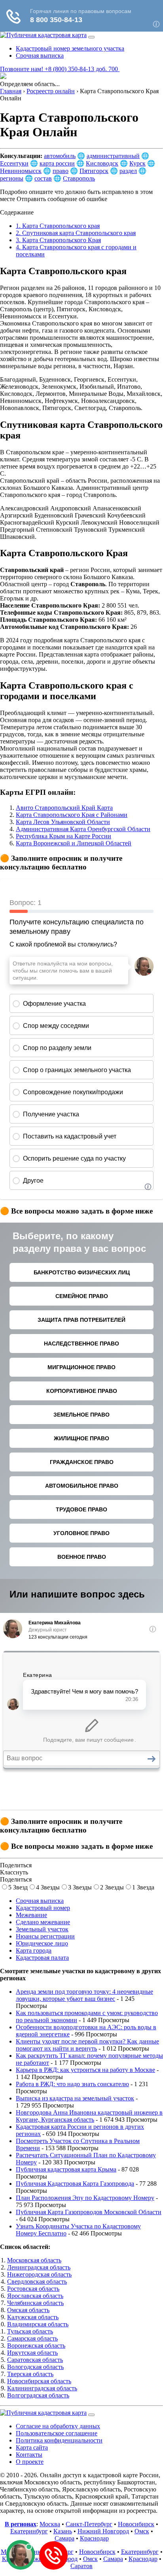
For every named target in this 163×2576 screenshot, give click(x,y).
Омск (142, 2531)
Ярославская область (35, 2296)
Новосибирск (136, 2524)
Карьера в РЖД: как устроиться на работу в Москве (85, 2070)
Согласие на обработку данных (58, 2426)
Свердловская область (37, 2282)
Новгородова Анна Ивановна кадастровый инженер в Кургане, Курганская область (89, 2116)
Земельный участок (42, 1929)
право (61, 171)
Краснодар (94, 2538)
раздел (128, 171)
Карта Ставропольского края (58, 226)
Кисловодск (102, 163)
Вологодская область (35, 2367)
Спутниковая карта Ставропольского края (76, 233)
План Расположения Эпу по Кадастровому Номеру (85, 2198)
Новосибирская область (39, 2381)
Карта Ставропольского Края (58, 240)
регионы (12, 178)
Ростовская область (33, 2289)
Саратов (81, 2566)
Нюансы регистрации (45, 1936)
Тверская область (30, 2374)
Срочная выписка (40, 56)
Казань (63, 2531)
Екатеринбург (29, 2531)
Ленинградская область (39, 2267)
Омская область (28, 2310)
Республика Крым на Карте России (63, 836)
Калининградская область (42, 2388)
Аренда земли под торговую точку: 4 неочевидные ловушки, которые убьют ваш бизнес (84, 1995)
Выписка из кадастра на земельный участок (75, 2098)
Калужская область (33, 2317)
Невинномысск (21, 171)
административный (113, 156)
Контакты (29, 2455)
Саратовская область (35, 2360)
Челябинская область (35, 2303)
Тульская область (30, 2331)
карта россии (57, 163)
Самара (64, 2538)
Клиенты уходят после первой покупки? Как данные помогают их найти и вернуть (87, 2045)
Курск (137, 163)
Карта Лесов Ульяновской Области (63, 822)
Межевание (31, 1915)
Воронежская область (36, 2345)
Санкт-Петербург (89, 2524)
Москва (50, 2524)
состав (43, 178)
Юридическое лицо (42, 1943)
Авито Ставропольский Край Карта (64, 808)
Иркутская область (32, 2353)
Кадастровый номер (43, 1908)
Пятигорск (94, 171)
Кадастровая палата (42, 1958)
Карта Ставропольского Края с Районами (72, 815)
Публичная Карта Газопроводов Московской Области (89, 2212)
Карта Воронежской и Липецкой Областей (74, 843)
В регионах (21, 2524)
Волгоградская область (38, 2395)
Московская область (34, 2260)
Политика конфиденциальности (59, 2440)
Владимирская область (38, 2324)
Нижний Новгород (103, 2531)
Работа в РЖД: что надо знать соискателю (72, 2084)
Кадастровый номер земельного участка (70, 48)
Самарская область (32, 2338)
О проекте (30, 2462)
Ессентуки (14, 163)
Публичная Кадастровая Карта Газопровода (75, 2184)
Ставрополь (79, 178)
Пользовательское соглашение (57, 2433)
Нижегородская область (39, 2274)
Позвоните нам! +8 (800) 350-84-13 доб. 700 (60, 69)
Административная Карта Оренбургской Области (83, 829)
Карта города (34, 1950)
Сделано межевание (43, 1922)
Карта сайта (32, 2447)
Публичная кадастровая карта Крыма (66, 2169)
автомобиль (60, 156)
